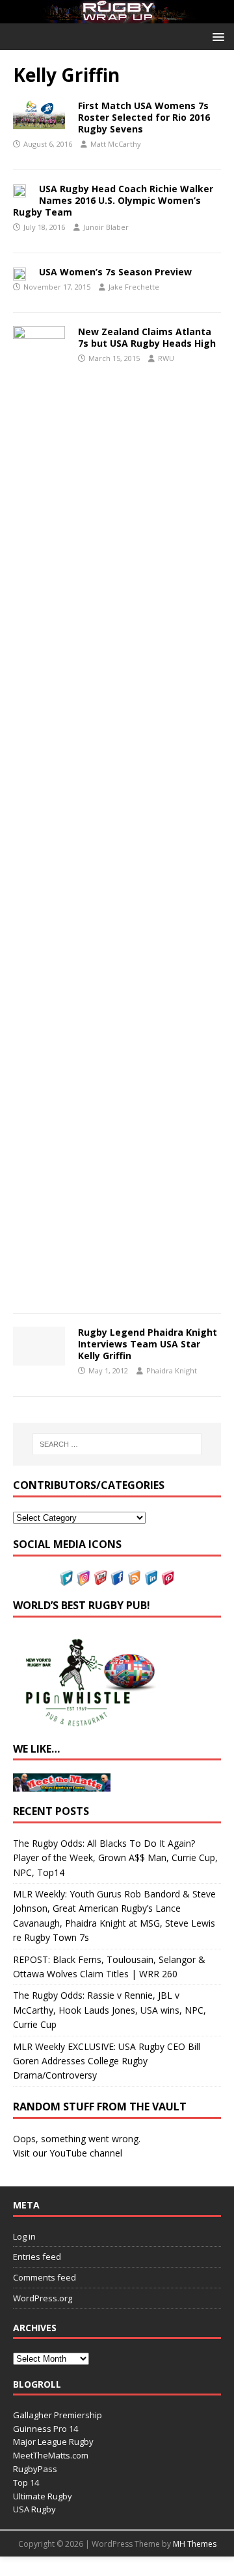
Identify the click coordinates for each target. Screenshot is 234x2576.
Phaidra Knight (172, 1370)
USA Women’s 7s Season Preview (115, 272)
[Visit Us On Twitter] (66, 1578)
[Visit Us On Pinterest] (168, 1578)
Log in (24, 2236)
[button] (216, 36)
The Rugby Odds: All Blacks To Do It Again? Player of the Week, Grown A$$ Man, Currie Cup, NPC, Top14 (115, 1858)
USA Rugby (34, 2509)
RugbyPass (35, 2469)
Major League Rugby (53, 2442)
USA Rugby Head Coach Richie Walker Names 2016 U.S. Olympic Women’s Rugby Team (113, 200)
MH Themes (195, 2544)
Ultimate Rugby (43, 2496)
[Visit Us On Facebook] (117, 1578)
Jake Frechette (134, 287)
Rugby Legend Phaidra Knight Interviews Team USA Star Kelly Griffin (148, 1344)
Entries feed (37, 2257)
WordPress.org (43, 2298)
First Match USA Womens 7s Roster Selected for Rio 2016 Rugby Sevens (144, 117)
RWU (166, 358)
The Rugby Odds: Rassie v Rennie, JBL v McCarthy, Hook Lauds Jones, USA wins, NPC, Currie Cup (110, 2010)
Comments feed (45, 2277)
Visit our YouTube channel (68, 2153)
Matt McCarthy (116, 144)
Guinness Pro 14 (45, 2429)
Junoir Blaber (106, 227)
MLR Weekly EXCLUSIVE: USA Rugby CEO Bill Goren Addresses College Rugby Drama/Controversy (107, 2061)
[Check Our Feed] (134, 1578)
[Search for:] (117, 1444)
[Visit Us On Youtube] (100, 1578)
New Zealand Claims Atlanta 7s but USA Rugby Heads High (147, 337)
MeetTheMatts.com (51, 2455)
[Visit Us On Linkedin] (151, 1578)
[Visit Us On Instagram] (83, 1578)
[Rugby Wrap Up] (117, 16)
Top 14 (26, 2482)
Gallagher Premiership (58, 2415)
